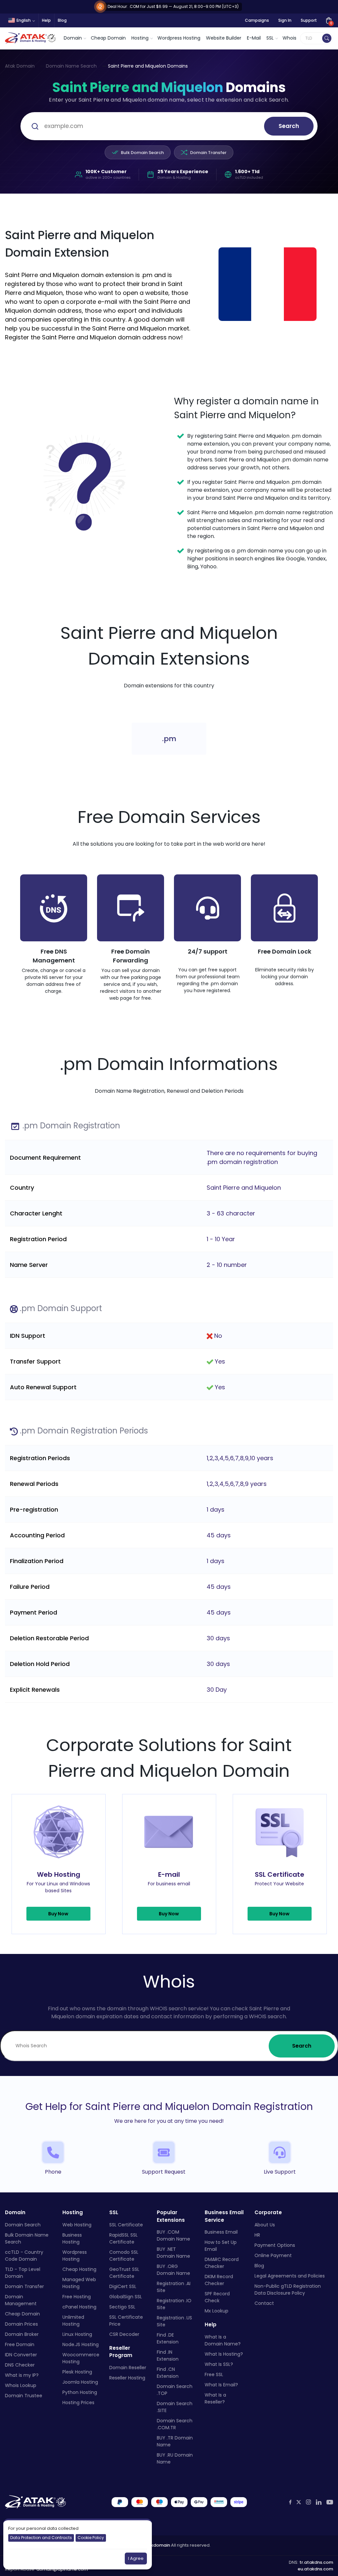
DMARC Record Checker (222, 2263)
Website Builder (224, 38)
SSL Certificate (126, 2225)
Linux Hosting (77, 2334)
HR (257, 2235)
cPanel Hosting (79, 2307)
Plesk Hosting (77, 2372)
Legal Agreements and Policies (290, 2276)
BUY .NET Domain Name (173, 2253)
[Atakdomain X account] (299, 2502)
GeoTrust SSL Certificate (124, 2273)
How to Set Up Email (221, 2246)
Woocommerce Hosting (81, 2358)
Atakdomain (156, 2545)
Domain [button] (73, 38)
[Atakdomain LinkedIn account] (319, 2502)
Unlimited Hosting (73, 2321)
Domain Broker (22, 2334)
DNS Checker (20, 2365)
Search (289, 126)
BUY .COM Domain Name (173, 2235)
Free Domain (20, 2344)
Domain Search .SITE (175, 2407)
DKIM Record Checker (219, 2280)
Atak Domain (20, 66)
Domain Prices (21, 2324)
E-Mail (254, 38)
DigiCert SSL (123, 2286)
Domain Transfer (208, 153)
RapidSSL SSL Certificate (123, 2238)
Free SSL (214, 2374)
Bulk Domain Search (142, 153)
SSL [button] (270, 38)
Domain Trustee (24, 2396)
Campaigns (257, 20)
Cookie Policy (91, 2538)
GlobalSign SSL (126, 2297)
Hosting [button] (140, 38)
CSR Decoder (124, 2334)
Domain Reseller (128, 2368)
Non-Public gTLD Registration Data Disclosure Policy (288, 2290)
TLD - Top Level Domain (23, 2273)
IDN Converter (21, 2355)
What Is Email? (221, 2385)
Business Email (221, 2232)
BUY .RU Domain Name (175, 2458)
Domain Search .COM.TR (175, 2424)
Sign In (285, 20)
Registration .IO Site (174, 2304)
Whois (289, 38)
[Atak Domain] (31, 38)
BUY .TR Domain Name (175, 2441)
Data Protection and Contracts (41, 2538)
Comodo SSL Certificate (124, 2256)
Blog (62, 20)
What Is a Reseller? (215, 2398)
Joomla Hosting (80, 2382)
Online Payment (273, 2255)
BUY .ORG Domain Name (173, 2270)
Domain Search (23, 2225)
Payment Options (275, 2245)
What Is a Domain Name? (223, 2340)
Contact (264, 2303)
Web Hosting (77, 2225)
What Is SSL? (219, 2364)
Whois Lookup (21, 2385)
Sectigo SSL (122, 2307)
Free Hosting (77, 2297)
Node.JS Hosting (81, 2344)
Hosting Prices (78, 2403)
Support (309, 20)
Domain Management (21, 2300)
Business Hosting (72, 2238)
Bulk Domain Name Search (27, 2238)
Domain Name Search (71, 66)
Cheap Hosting (79, 2269)
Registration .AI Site (174, 2287)
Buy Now (58, 1914)
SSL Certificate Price (126, 2321)
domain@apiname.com (62, 2569)
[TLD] (327, 38)
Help (46, 20)
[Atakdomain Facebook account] (290, 2502)
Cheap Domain (108, 38)
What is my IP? (22, 2375)
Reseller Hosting (127, 2378)
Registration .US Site (174, 2321)
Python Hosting (80, 2392)
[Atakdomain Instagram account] (308, 2502)
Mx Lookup (217, 2311)
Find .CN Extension (168, 2373)
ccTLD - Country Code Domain (24, 2256)
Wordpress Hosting (179, 38)
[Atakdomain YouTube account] (330, 2502)
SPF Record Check (217, 2297)
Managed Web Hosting (79, 2283)
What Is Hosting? (224, 2354)
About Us (265, 2225)
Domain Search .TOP (175, 2390)
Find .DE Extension (168, 2338)
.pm (169, 739)
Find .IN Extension (168, 2356)
